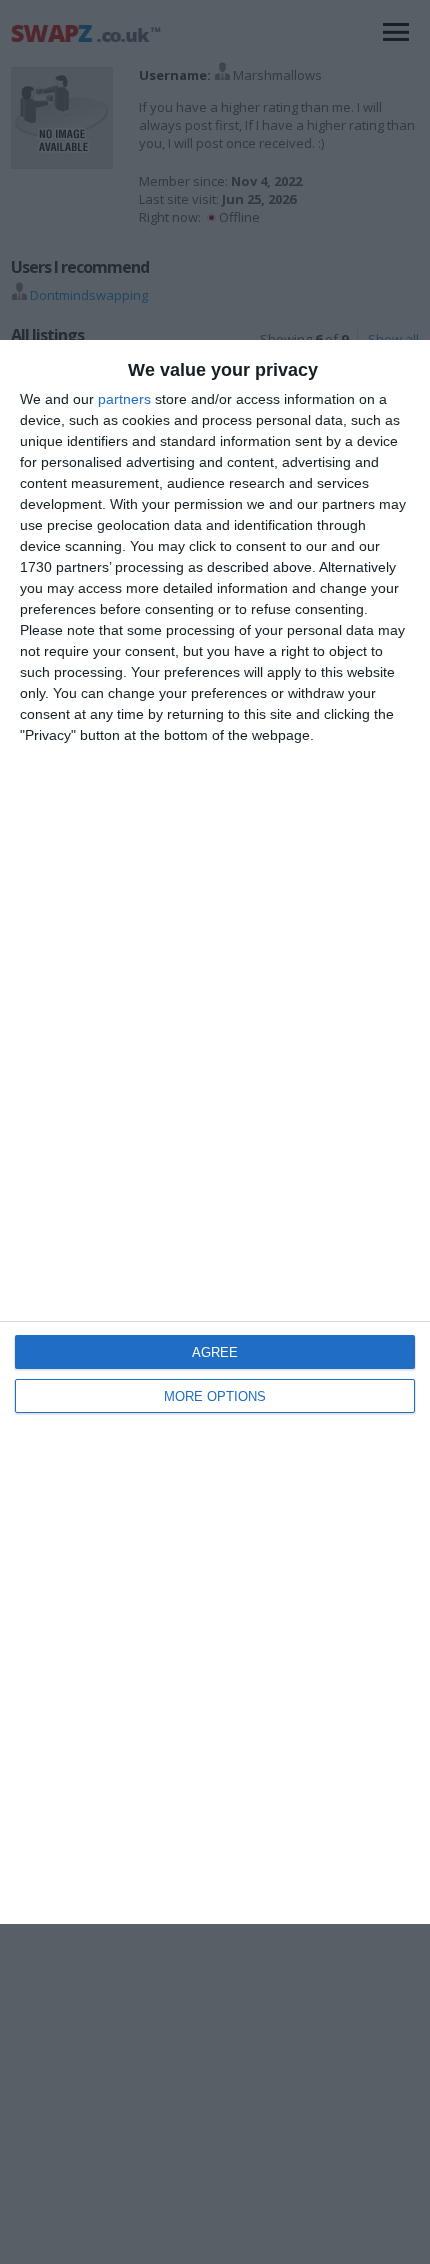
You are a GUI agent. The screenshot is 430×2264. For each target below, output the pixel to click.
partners (124, 399)
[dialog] (215, 1132)
